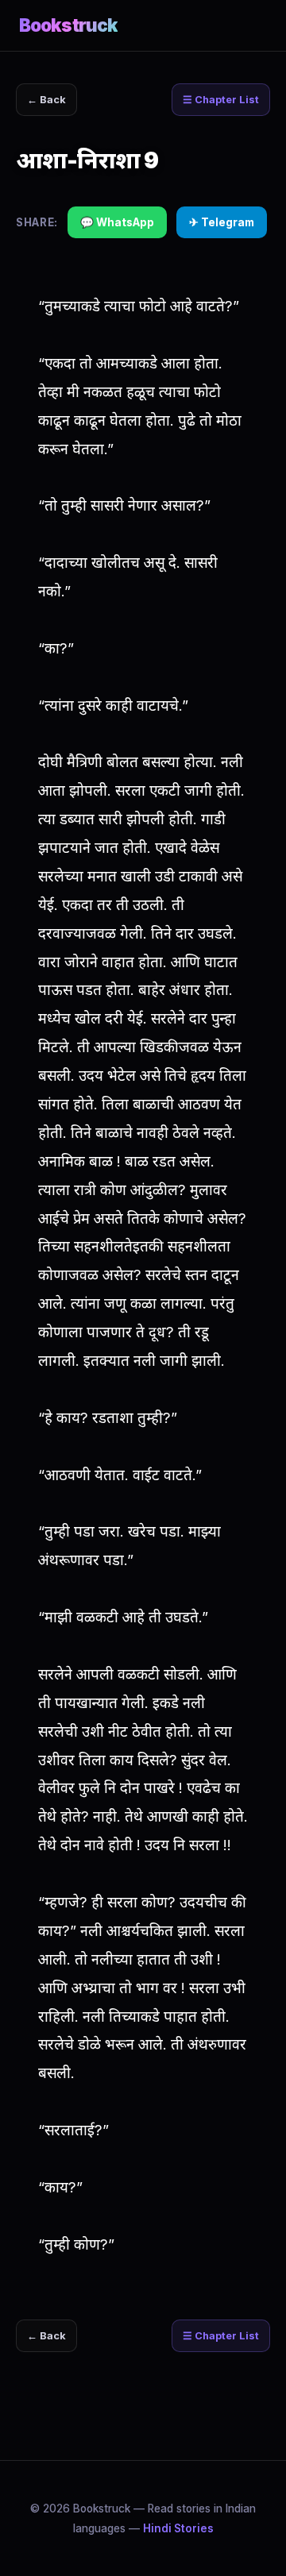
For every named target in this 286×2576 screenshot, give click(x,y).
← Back (46, 100)
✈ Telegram (222, 222)
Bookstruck (68, 25)
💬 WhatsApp (117, 222)
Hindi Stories (178, 2528)
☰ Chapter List (221, 100)
